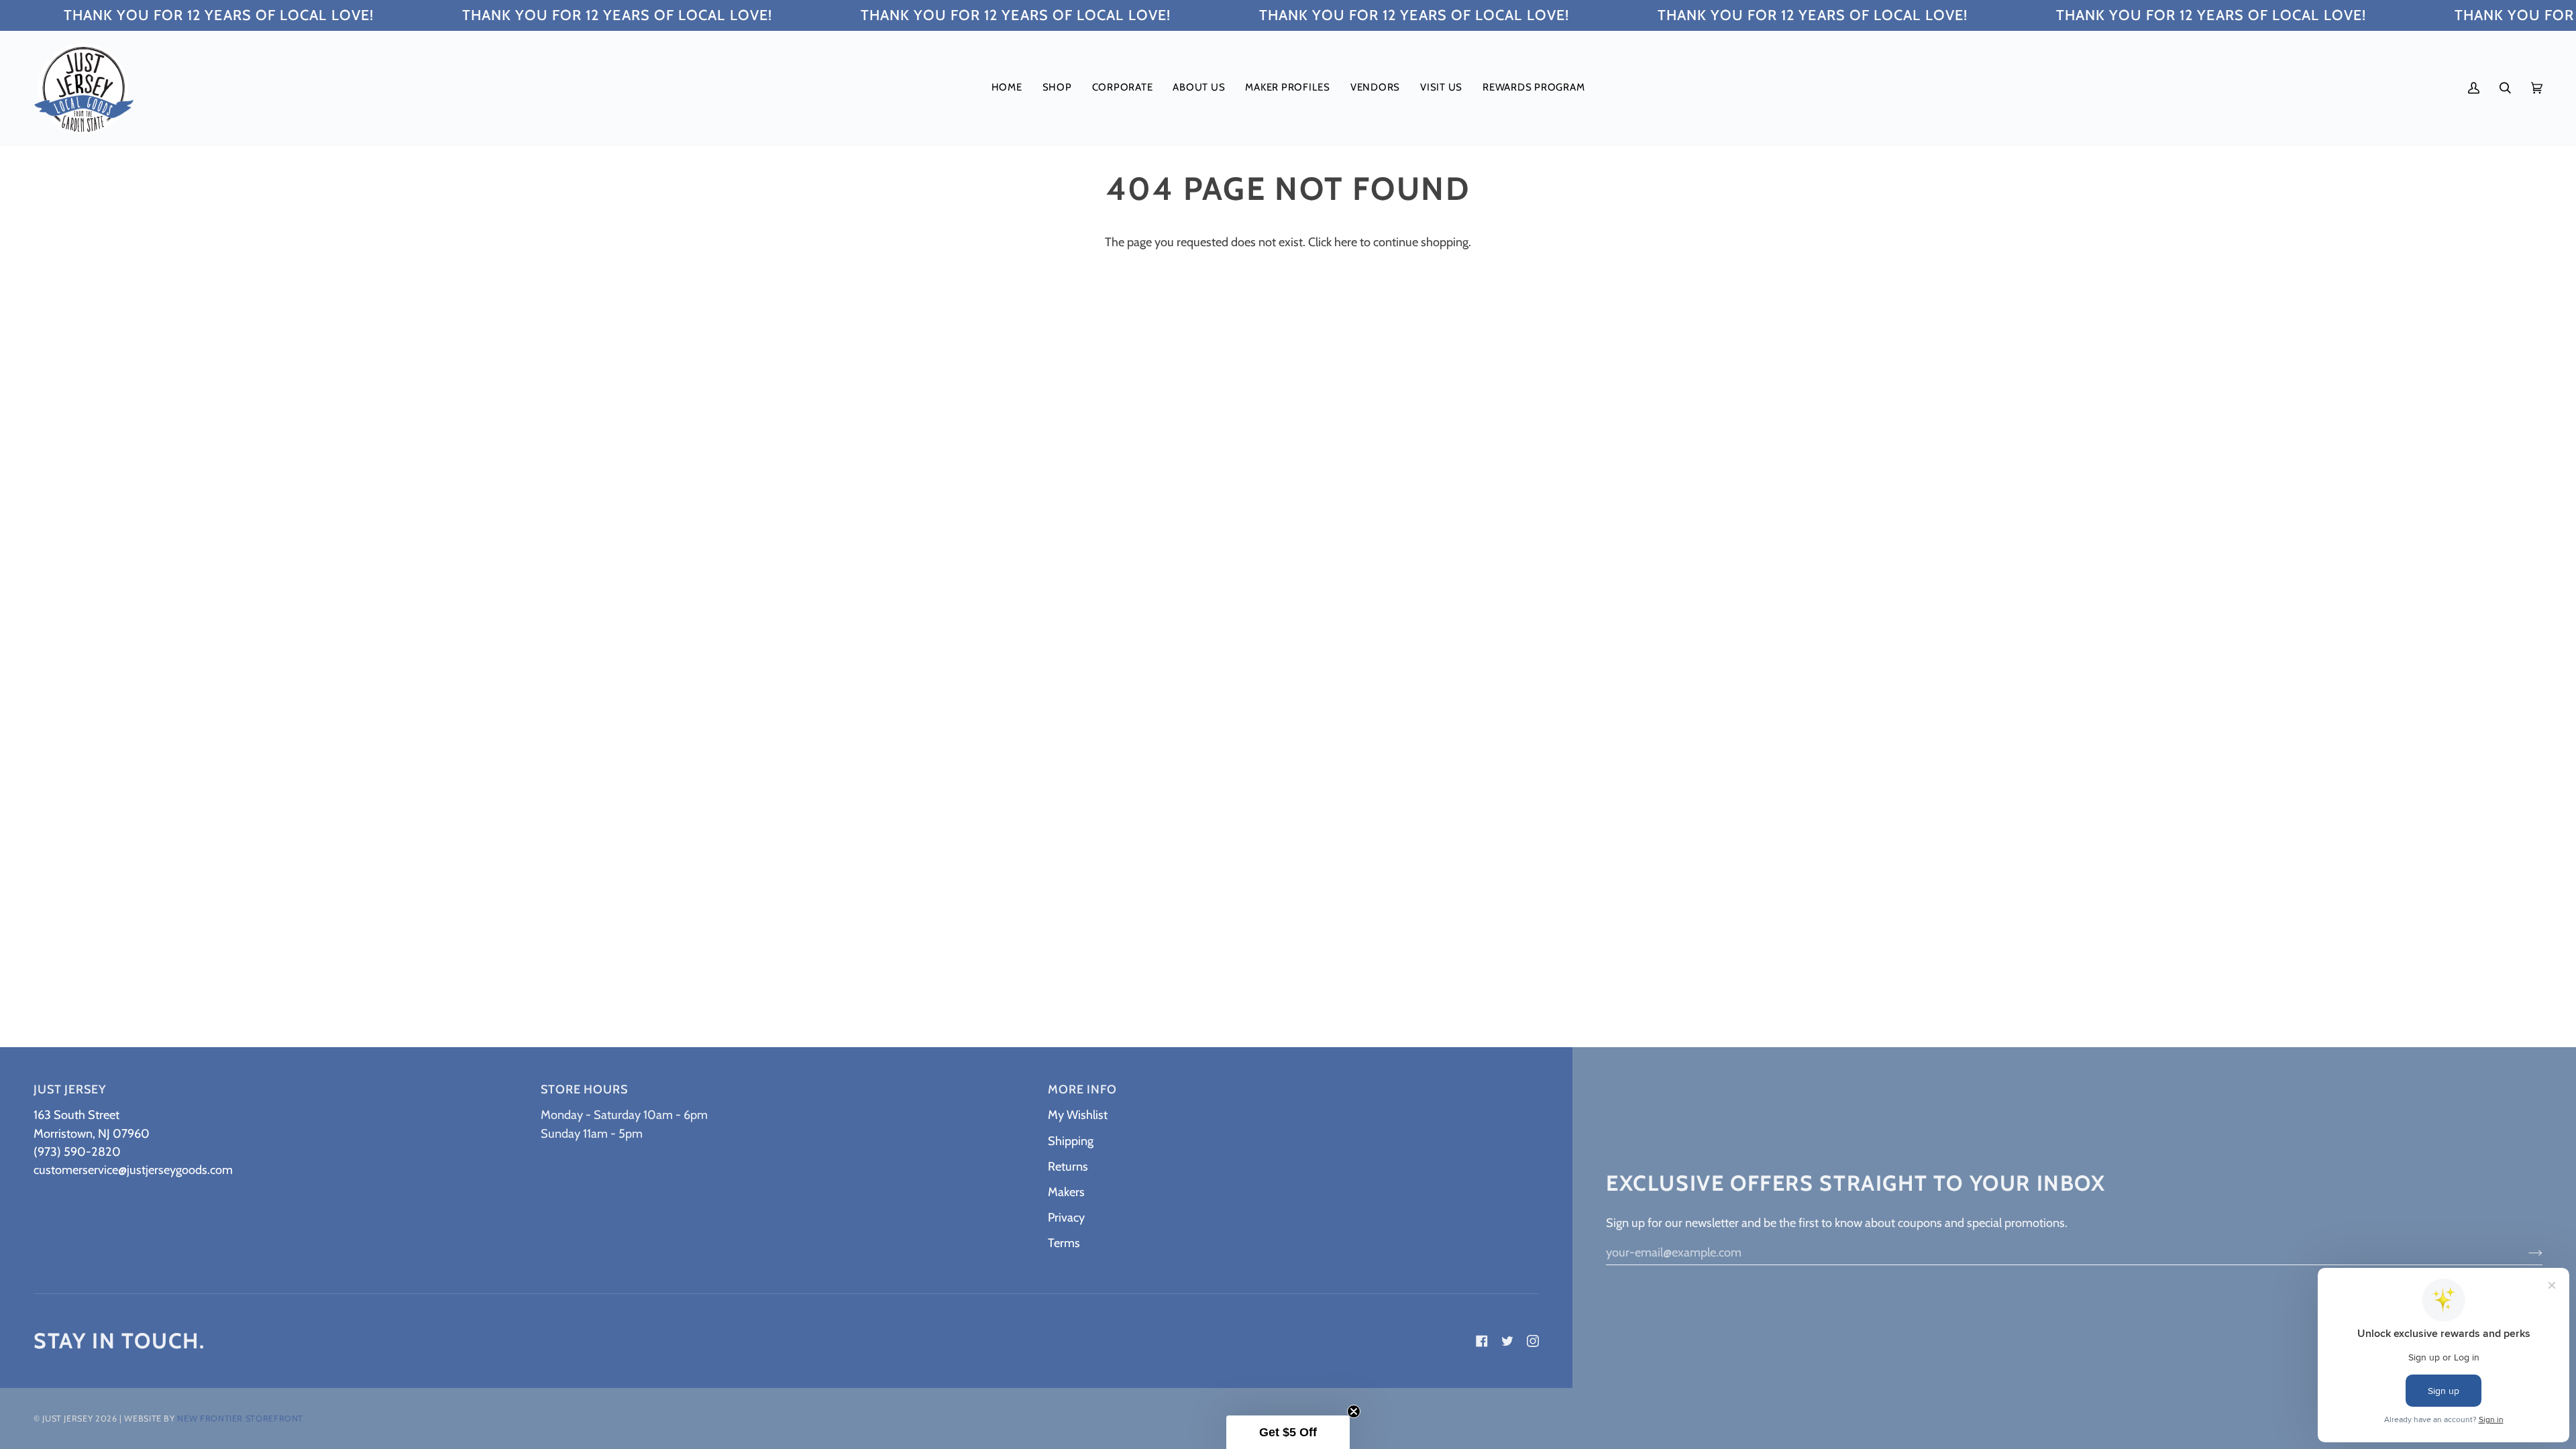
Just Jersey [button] (70, 1089)
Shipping (1071, 1141)
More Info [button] (1082, 1089)
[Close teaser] (1354, 1411)
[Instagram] (1533, 1341)
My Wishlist (1078, 1115)
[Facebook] (1482, 1341)
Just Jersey (67, 1418)
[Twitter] (1507, 1341)
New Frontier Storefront (240, 1418)
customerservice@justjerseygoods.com (133, 1170)
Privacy (1066, 1217)
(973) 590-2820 (77, 1151)
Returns (1068, 1166)
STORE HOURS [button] (584, 1089)
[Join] (2525, 1252)
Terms (1064, 1243)
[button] (1057, 88)
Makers (1066, 1192)
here (1346, 242)
